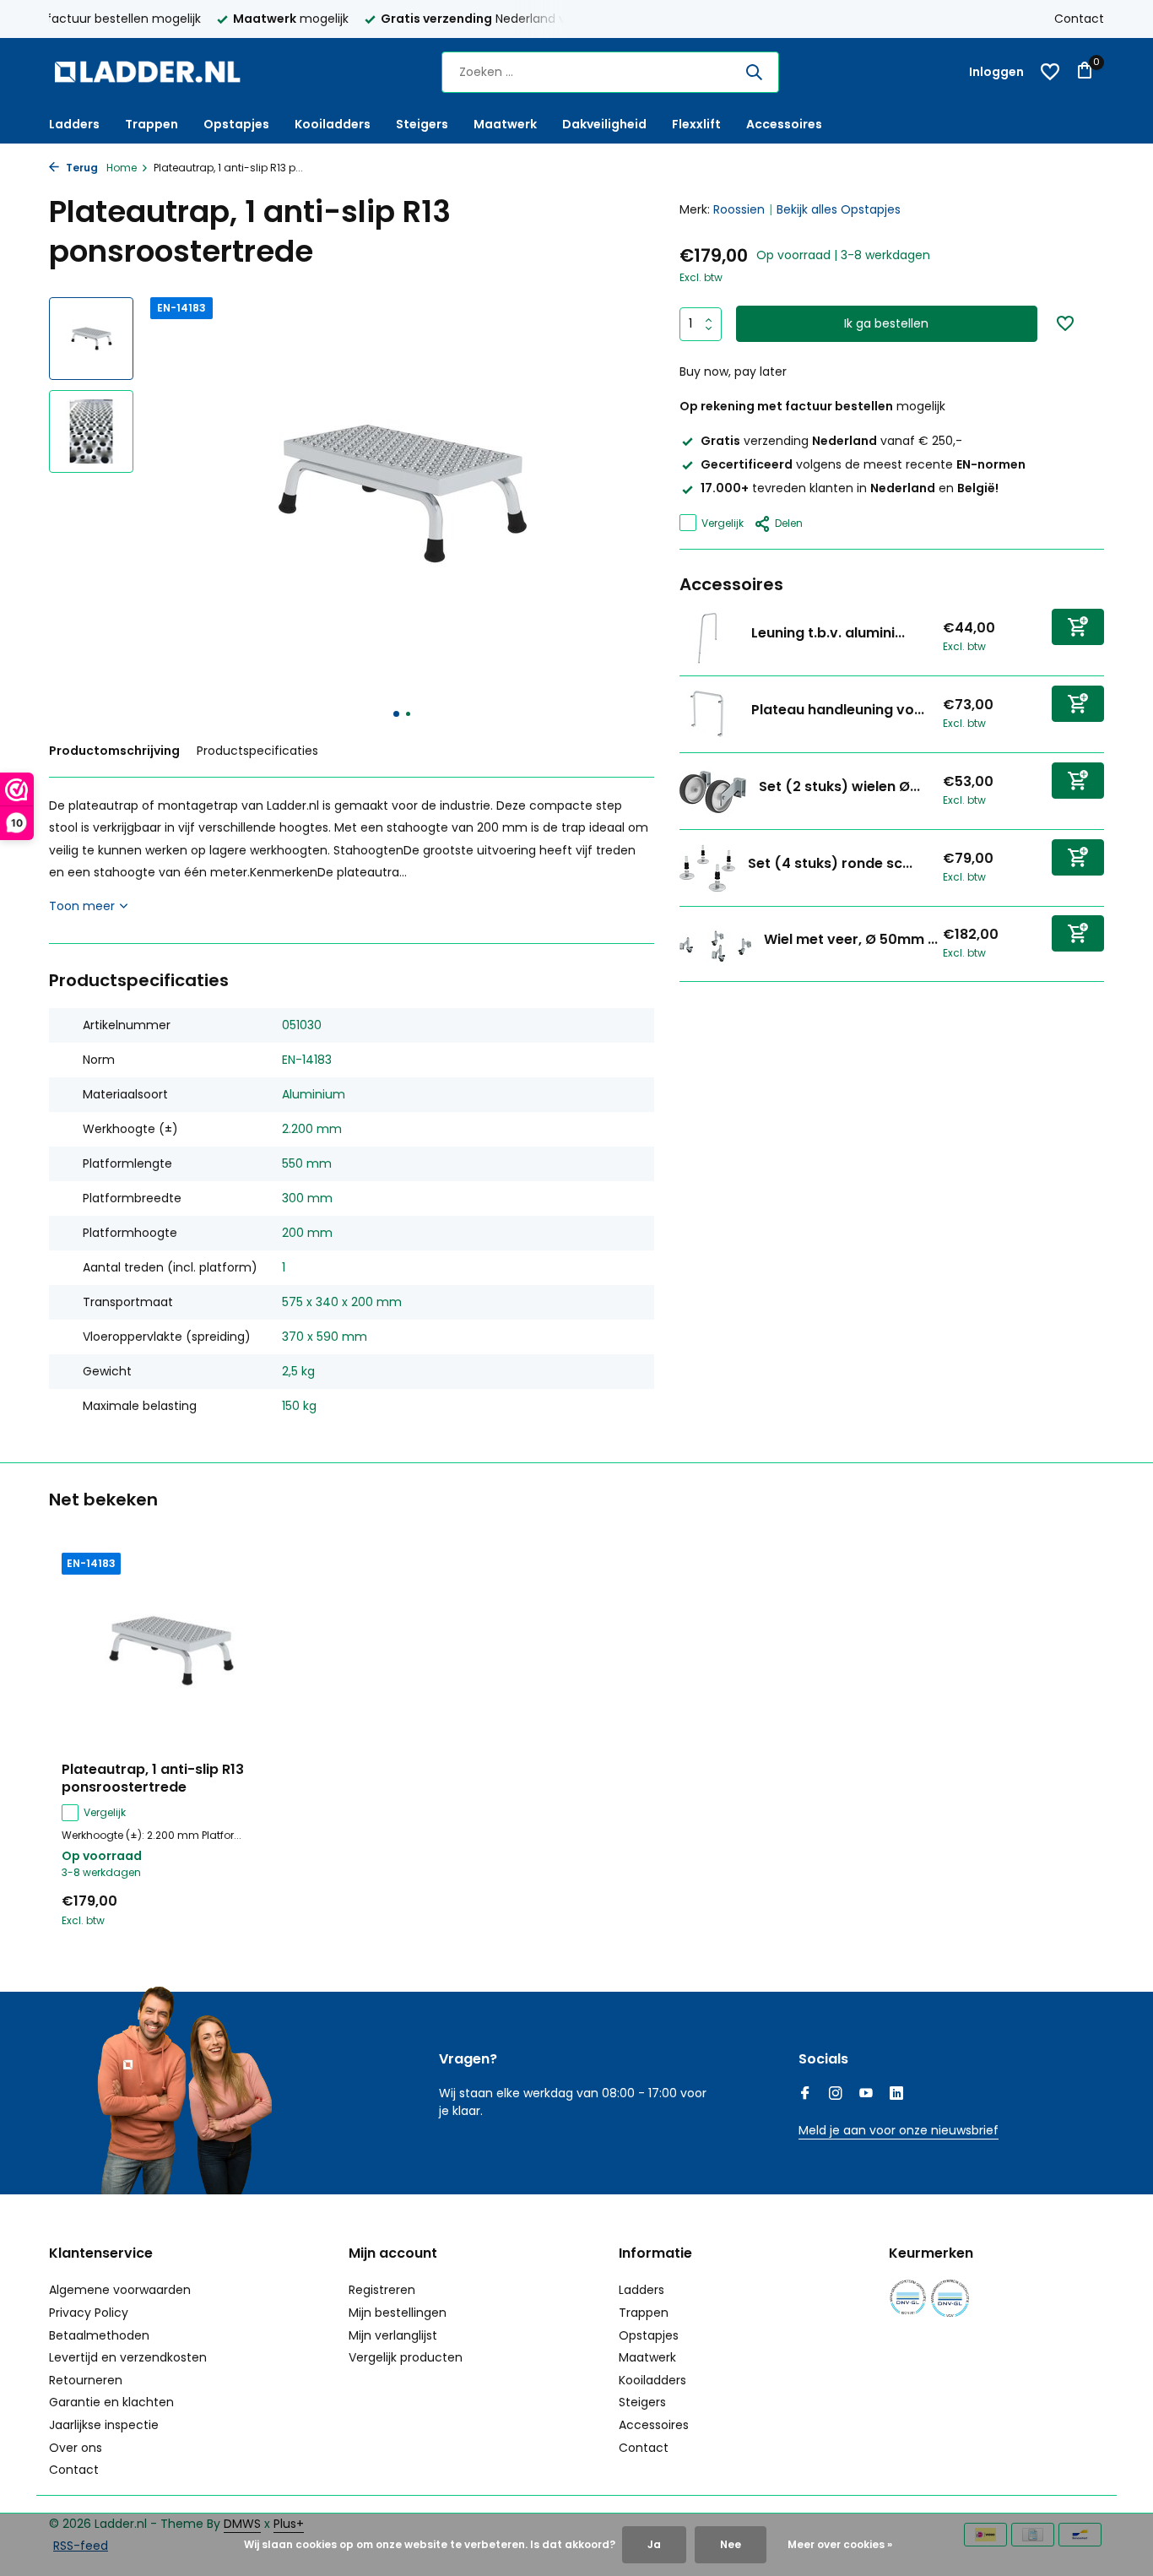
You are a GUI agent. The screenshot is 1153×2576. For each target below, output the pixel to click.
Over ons (76, 2448)
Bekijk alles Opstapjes (839, 209)
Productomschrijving (114, 751)
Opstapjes (236, 124)
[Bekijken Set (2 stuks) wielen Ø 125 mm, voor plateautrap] (713, 790)
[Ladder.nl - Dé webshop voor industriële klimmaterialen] (154, 72)
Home (122, 168)
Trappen (152, 124)
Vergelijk (723, 522)
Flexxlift (696, 124)
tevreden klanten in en (850, 488)
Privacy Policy (89, 2313)
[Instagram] (836, 2095)
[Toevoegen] (1078, 626)
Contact (1079, 19)
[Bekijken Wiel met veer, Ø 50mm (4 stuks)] (715, 944)
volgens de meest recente (863, 464)
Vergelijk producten (406, 2357)
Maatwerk (505, 124)
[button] (396, 714)
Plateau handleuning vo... (838, 710)
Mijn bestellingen (398, 2313)
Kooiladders (333, 124)
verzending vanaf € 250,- (831, 441)
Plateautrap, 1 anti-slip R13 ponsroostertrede (153, 1779)
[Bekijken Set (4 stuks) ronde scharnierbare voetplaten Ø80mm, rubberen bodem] (707, 867)
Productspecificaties (257, 751)
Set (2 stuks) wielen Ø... (839, 786)
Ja (654, 2544)
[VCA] (950, 2298)
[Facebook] (805, 2095)
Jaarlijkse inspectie (104, 2425)
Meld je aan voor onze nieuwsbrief (899, 2130)
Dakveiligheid (604, 124)
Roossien (739, 209)
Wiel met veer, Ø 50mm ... (851, 939)
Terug (81, 168)
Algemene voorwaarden (120, 2290)
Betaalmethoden (99, 2335)
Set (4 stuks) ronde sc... (830, 863)
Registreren (382, 2290)
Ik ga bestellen (886, 323)
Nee (731, 2544)
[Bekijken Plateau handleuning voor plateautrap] (709, 713)
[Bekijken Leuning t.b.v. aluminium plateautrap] (709, 637)
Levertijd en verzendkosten (128, 2357)
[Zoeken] (754, 72)
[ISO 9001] (908, 2298)
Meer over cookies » (840, 2544)
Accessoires (784, 124)
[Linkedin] (896, 2095)
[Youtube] (866, 2095)
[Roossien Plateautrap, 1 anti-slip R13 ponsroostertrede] (171, 1651)
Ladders (74, 124)
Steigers (422, 124)
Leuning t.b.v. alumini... (828, 633)
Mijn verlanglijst (393, 2335)
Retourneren (86, 2380)
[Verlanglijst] (1050, 72)
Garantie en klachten (111, 2402)
